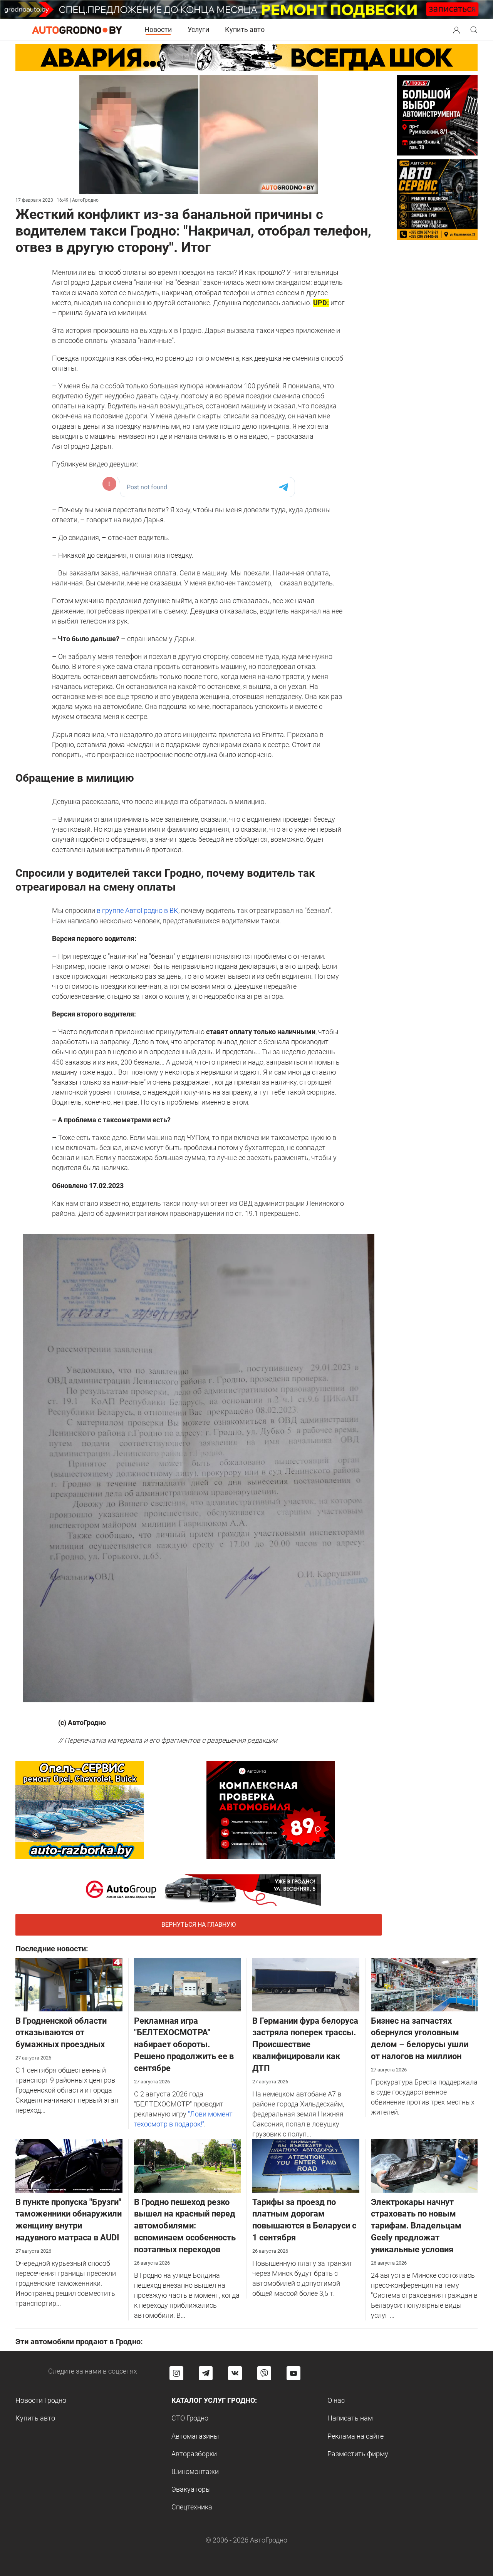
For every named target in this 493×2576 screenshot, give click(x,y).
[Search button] (456, 30)
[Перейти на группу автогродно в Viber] (264, 2373)
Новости (158, 29)
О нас (336, 2400)
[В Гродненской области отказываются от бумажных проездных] (69, 1984)
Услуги (198, 29)
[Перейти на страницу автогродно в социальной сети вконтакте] (235, 2373)
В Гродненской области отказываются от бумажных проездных (61, 2033)
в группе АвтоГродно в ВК (138, 910)
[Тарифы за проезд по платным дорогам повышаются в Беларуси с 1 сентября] (306, 2165)
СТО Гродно (190, 2418)
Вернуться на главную (199, 1925)
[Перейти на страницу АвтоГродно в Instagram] (176, 2373)
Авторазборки (194, 2454)
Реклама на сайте (355, 2436)
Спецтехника (192, 2507)
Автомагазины (195, 2436)
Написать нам (350, 2418)
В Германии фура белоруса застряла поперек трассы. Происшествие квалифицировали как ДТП (305, 2044)
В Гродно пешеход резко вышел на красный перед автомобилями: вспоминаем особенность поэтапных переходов (185, 2226)
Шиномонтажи (195, 2472)
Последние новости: (52, 1949)
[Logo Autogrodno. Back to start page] (77, 29)
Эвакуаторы (191, 2489)
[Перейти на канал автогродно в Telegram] (206, 2373)
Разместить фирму (358, 2454)
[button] (456, 29)
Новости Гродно (41, 2400)
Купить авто (245, 29)
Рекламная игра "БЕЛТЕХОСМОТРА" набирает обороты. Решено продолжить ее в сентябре (184, 2044)
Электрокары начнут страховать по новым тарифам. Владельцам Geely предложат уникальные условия (416, 2226)
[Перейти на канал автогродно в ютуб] (293, 2373)
